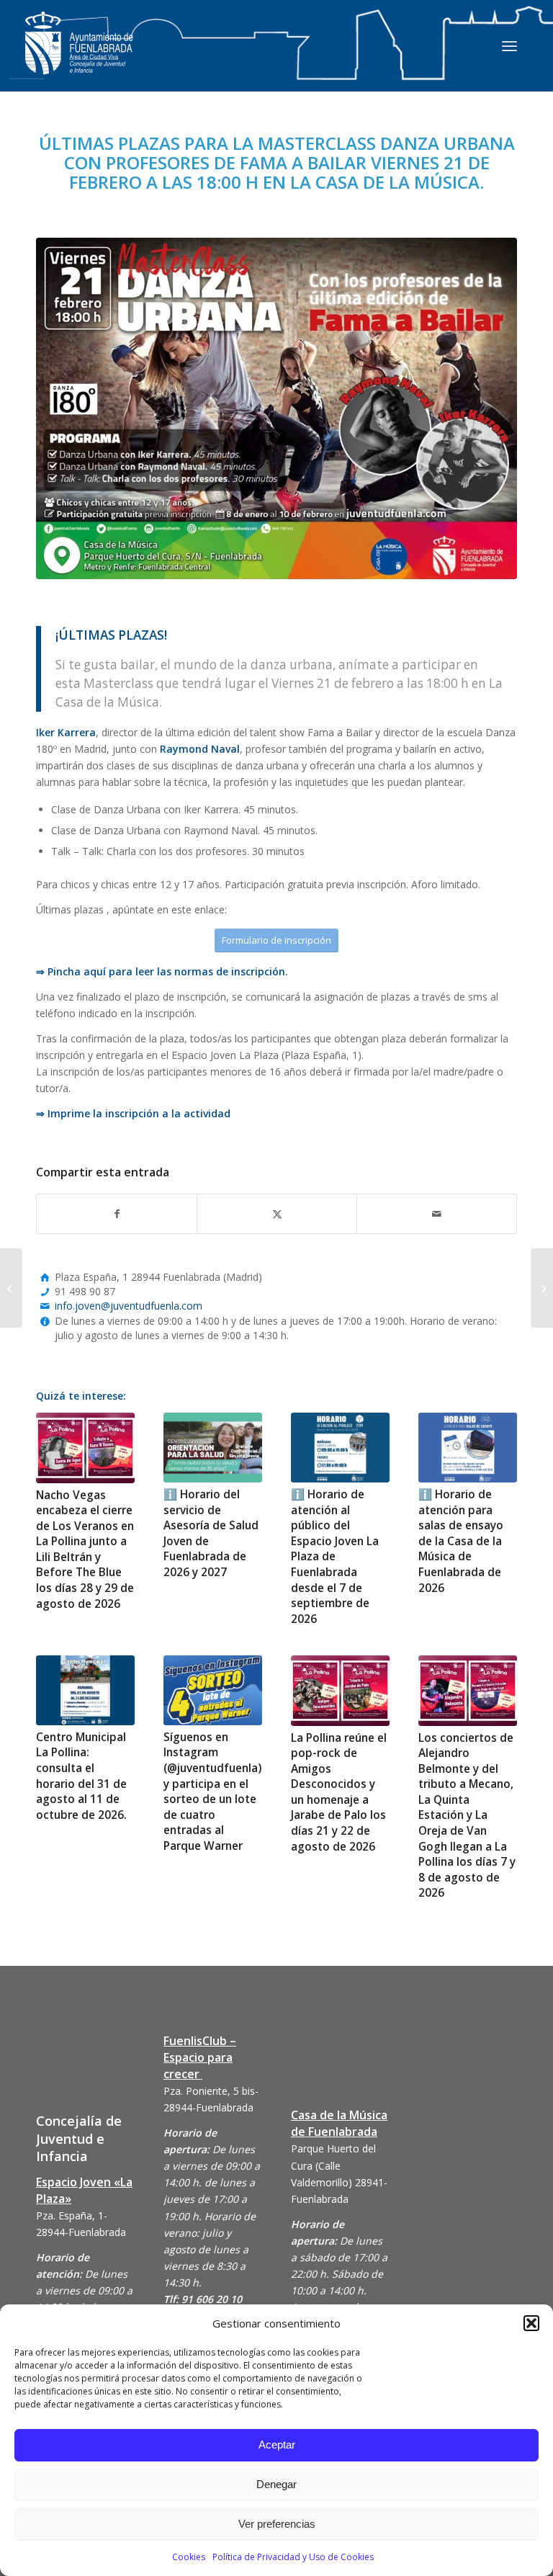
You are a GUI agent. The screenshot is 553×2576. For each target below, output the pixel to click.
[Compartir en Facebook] (117, 1214)
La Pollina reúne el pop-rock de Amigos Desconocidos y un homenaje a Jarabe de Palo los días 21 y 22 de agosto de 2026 (339, 1792)
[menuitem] (509, 45)
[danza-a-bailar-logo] (276, 408)
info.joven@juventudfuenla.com (129, 1306)
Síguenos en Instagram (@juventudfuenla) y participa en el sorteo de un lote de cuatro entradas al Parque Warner (212, 1792)
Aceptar (277, 2445)
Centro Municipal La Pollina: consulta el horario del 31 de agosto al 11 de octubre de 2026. (81, 1776)
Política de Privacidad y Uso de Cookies (293, 2557)
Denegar (276, 2484)
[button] (531, 2323)
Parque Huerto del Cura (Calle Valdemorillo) (333, 2165)
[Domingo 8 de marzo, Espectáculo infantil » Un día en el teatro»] (542, 1288)
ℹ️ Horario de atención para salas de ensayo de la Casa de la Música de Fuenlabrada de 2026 (461, 1541)
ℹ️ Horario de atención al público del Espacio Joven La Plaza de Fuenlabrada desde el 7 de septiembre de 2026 (335, 1557)
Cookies (189, 2557)
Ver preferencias (277, 2524)
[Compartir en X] (277, 1214)
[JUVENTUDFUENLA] (79, 57)
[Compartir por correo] (437, 1214)
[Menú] (509, 45)
